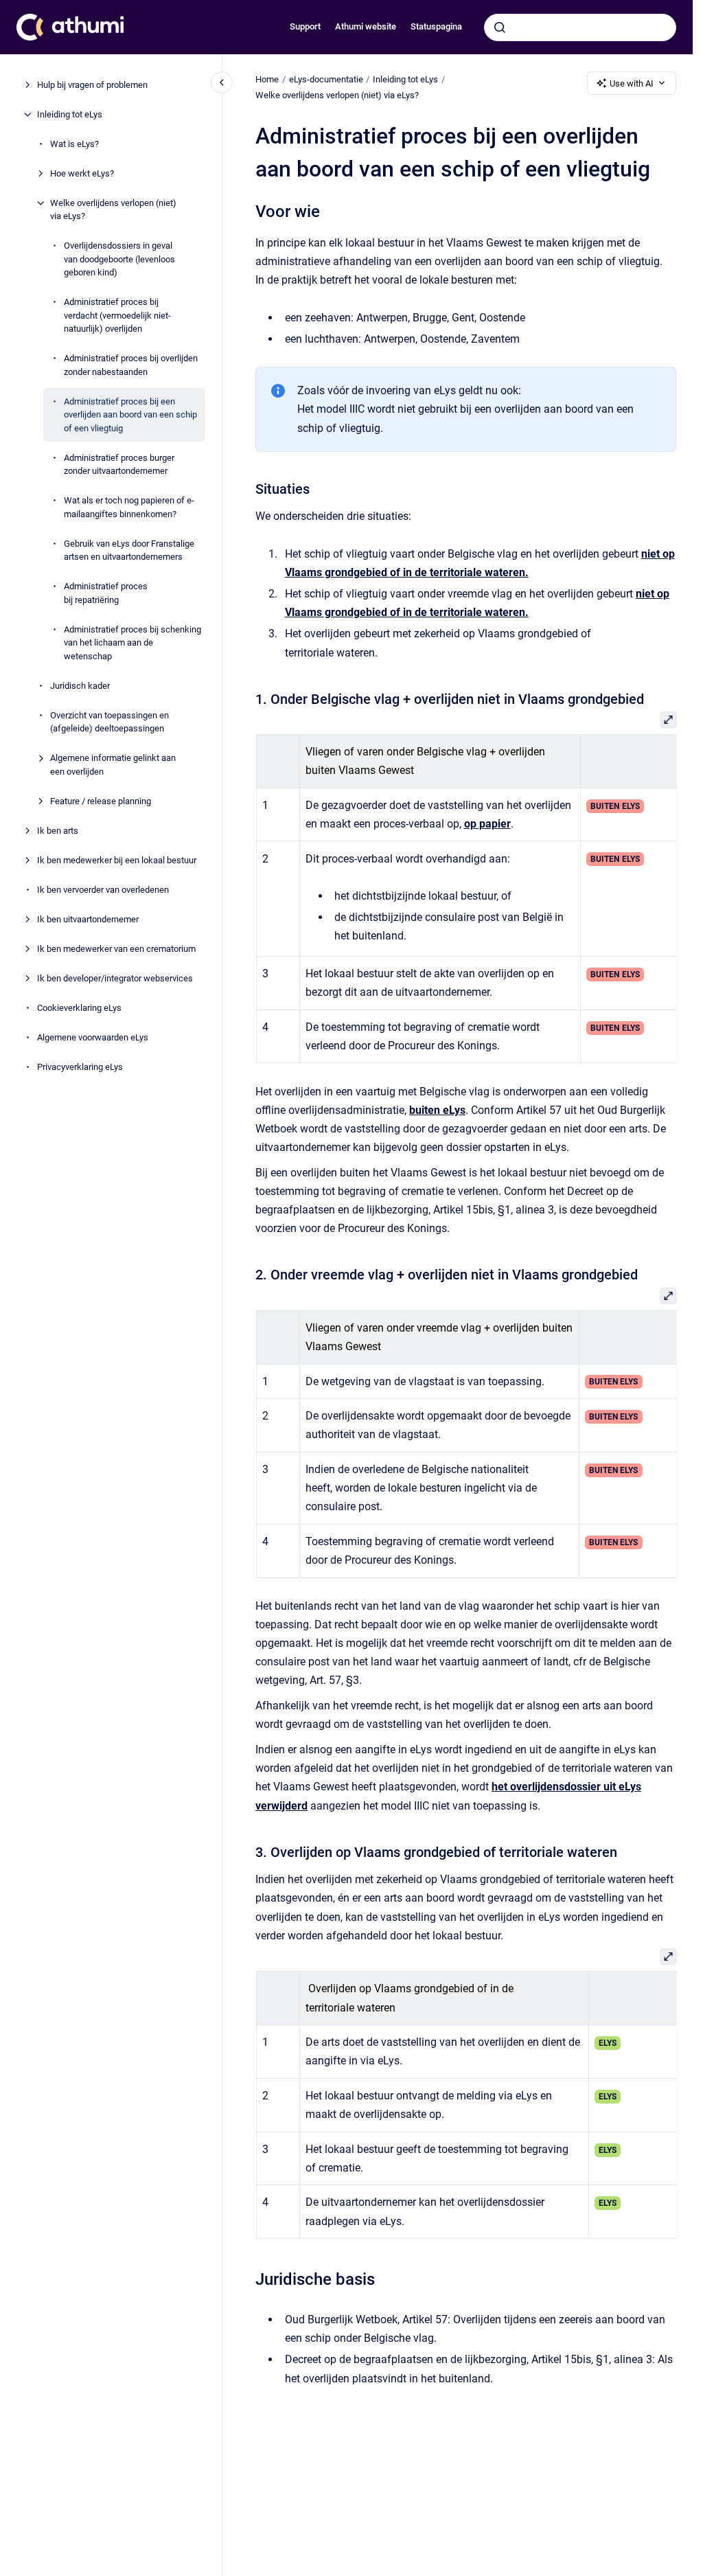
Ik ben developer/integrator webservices (115, 978)
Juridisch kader (80, 686)
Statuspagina (436, 26)
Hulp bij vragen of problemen (92, 85)
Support (305, 26)
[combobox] (580, 27)
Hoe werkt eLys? (82, 173)
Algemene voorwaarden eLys (93, 1037)
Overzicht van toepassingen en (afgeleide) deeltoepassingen (110, 722)
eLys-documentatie (326, 79)
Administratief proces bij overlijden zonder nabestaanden (131, 365)
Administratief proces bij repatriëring (106, 593)
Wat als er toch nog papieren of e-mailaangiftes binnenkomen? (129, 507)
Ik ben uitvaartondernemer (88, 919)
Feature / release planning (101, 801)
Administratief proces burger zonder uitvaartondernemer (119, 465)
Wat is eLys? (74, 144)
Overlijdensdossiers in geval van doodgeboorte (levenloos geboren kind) (119, 259)
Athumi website (366, 26)
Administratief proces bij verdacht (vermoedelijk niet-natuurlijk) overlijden (117, 315)
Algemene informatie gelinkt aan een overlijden (113, 765)
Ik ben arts (58, 831)
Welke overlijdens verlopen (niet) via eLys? (113, 210)
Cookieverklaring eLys (79, 1008)
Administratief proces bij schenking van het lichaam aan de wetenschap (132, 643)
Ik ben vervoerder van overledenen (103, 890)
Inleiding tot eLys (70, 114)
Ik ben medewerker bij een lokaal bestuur (117, 860)
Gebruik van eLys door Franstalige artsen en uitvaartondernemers (129, 550)
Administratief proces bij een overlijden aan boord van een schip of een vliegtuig (130, 415)
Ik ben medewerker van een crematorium (116, 949)
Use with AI (632, 83)
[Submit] (500, 27)
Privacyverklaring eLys (80, 1067)
